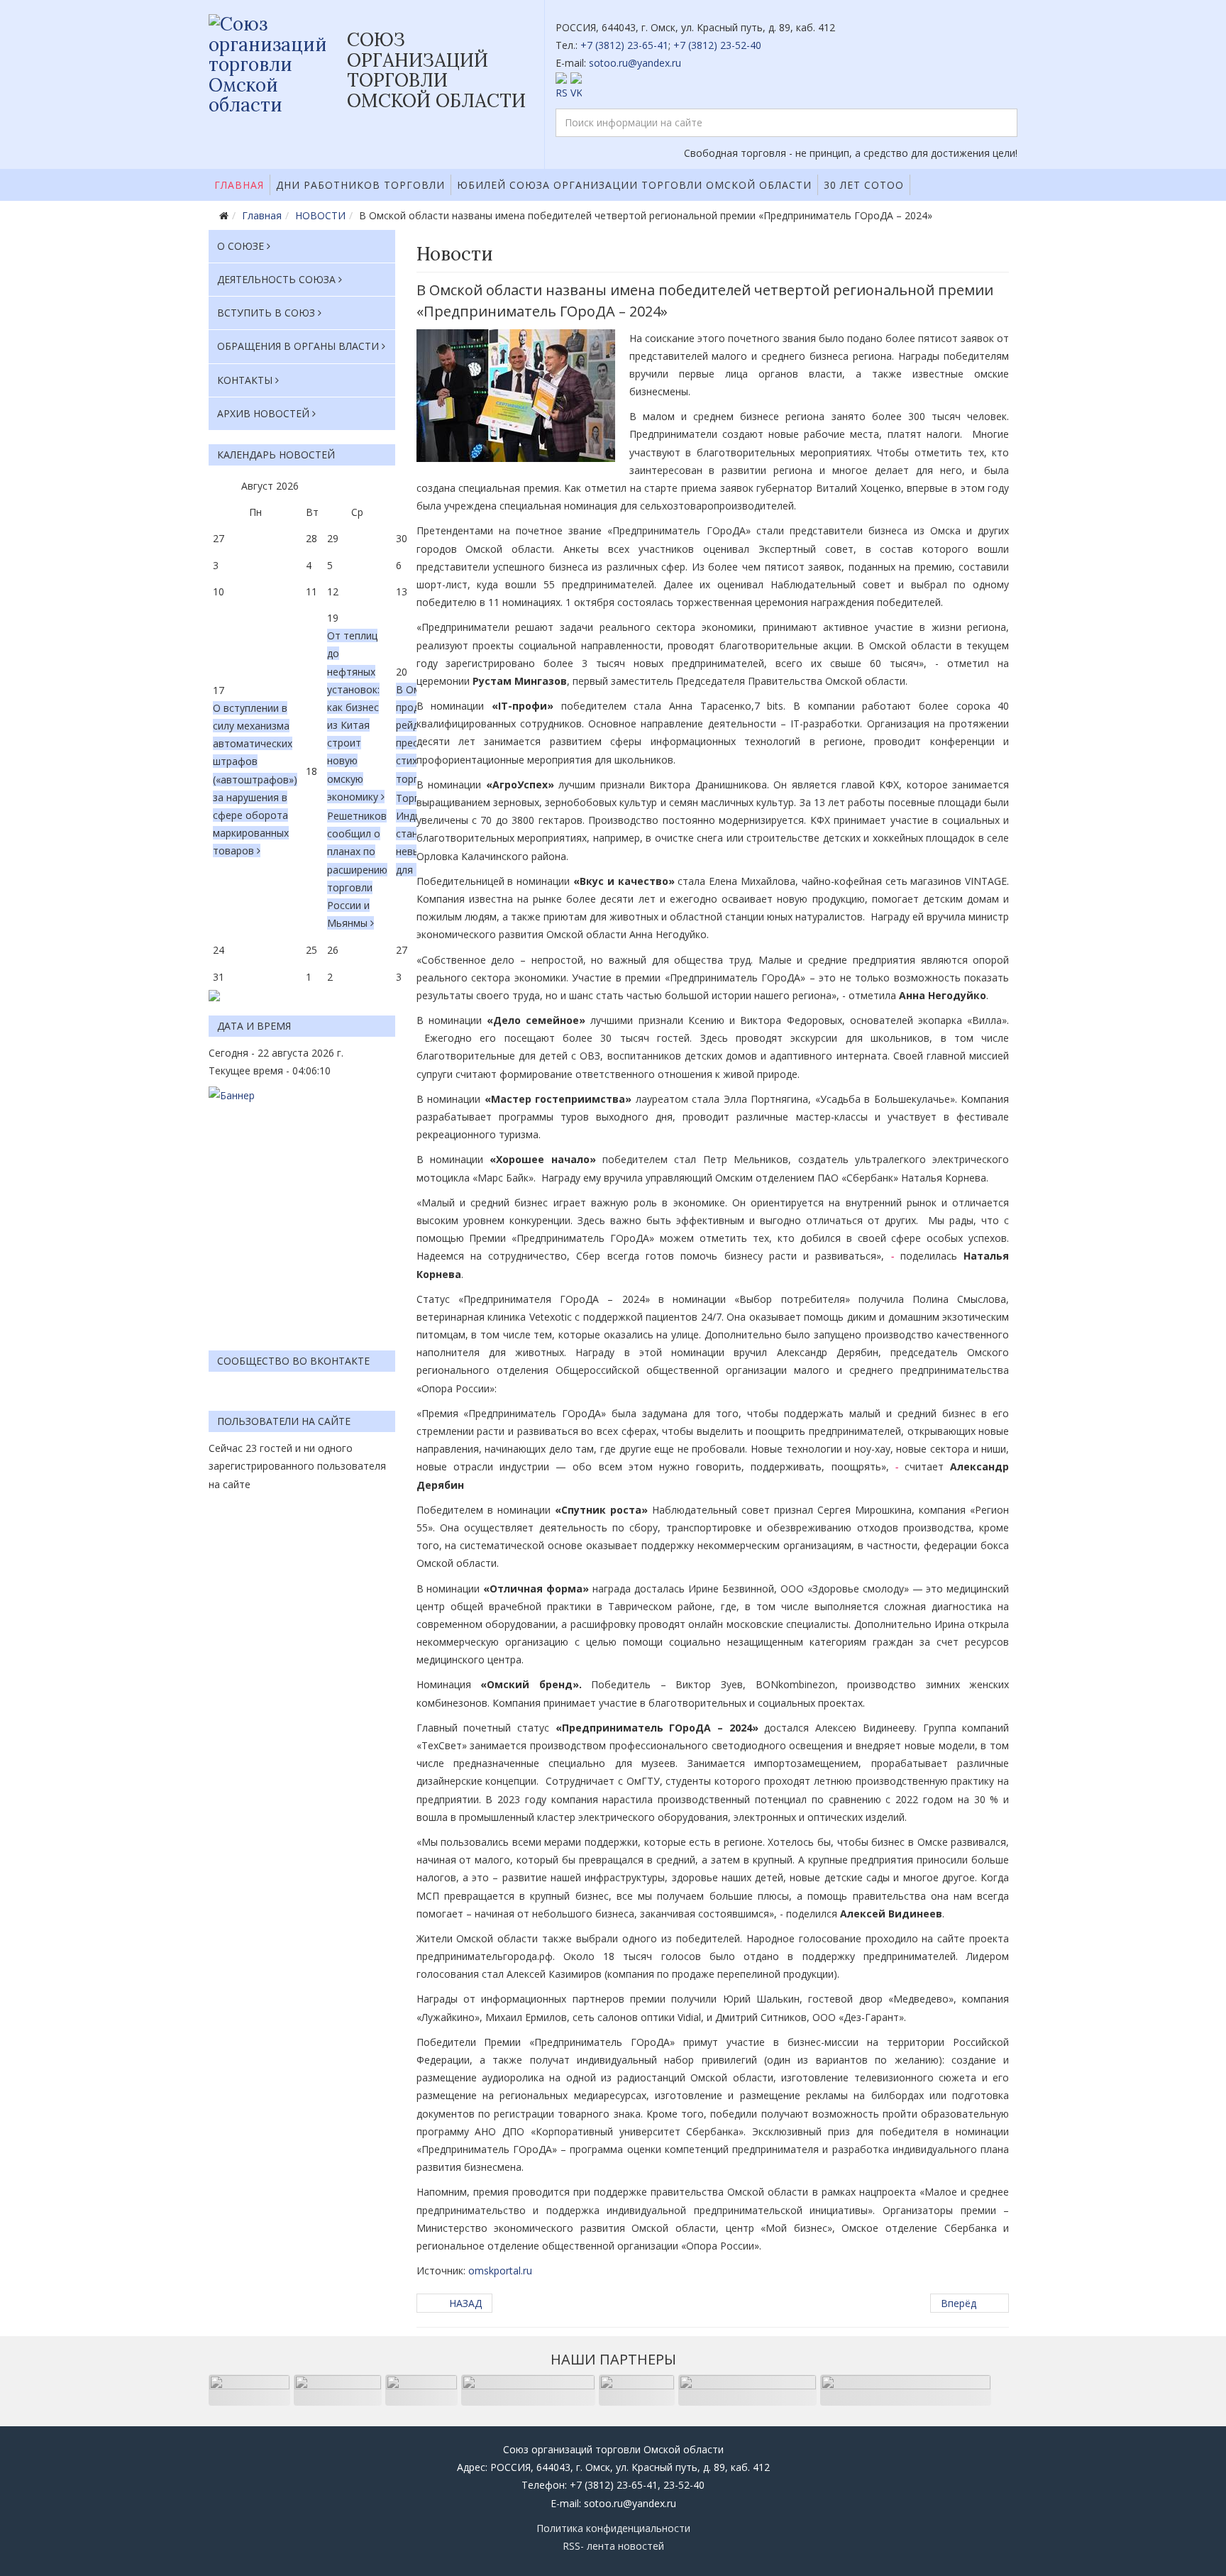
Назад (464, 2303)
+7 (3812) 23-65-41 (624, 45)
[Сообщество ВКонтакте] (787, 87)
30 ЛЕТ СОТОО (864, 185)
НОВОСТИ (320, 215)
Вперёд (960, 2303)
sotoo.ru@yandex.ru (635, 63)
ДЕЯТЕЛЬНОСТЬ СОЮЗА (276, 279)
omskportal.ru (500, 2270)
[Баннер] (302, 1211)
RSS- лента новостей (613, 2546)
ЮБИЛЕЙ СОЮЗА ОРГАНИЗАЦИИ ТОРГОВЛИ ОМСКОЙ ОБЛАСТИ (634, 185)
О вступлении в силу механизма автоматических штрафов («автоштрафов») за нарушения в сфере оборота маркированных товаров (255, 780)
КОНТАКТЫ (245, 380)
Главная (239, 185)
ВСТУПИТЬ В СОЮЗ (266, 313)
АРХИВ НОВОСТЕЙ (263, 413)
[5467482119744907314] (516, 396)
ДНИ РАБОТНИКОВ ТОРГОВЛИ (360, 185)
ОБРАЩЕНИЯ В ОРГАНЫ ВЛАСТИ (298, 346)
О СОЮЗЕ (241, 246)
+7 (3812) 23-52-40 (717, 45)
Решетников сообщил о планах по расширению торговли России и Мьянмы (357, 869)
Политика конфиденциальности (613, 2528)
